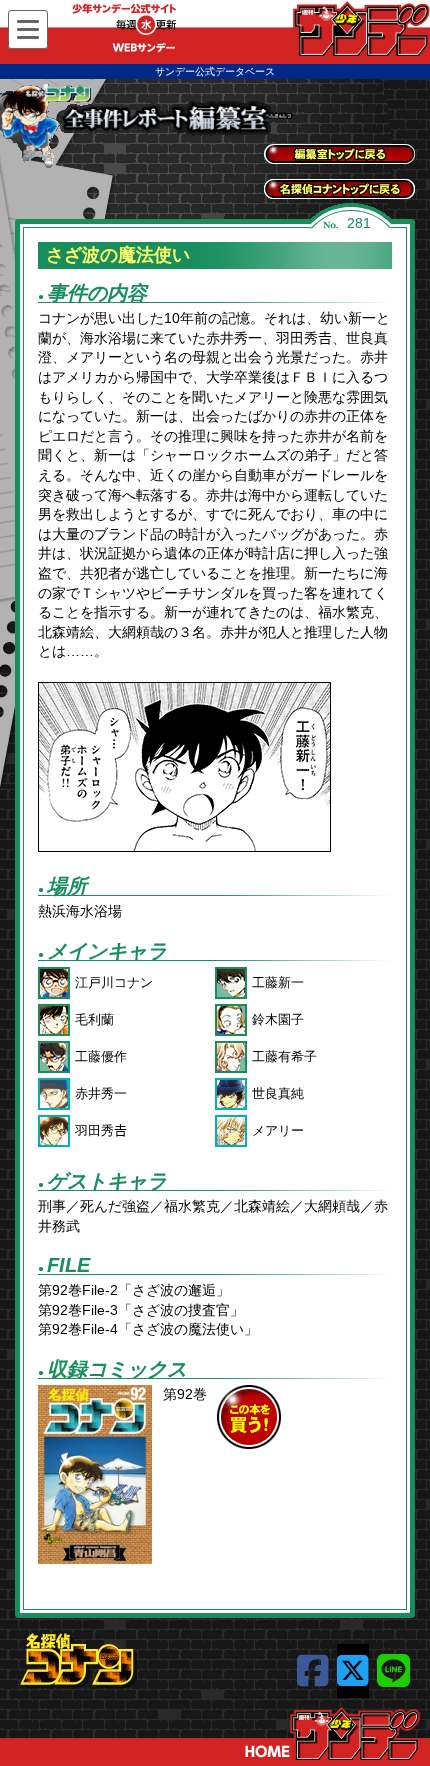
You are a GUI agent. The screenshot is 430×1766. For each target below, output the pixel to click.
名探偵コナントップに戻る (339, 189)
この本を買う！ (249, 1417)
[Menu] (28, 29)
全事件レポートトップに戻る (339, 154)
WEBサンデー (360, 29)
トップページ (332, 1734)
